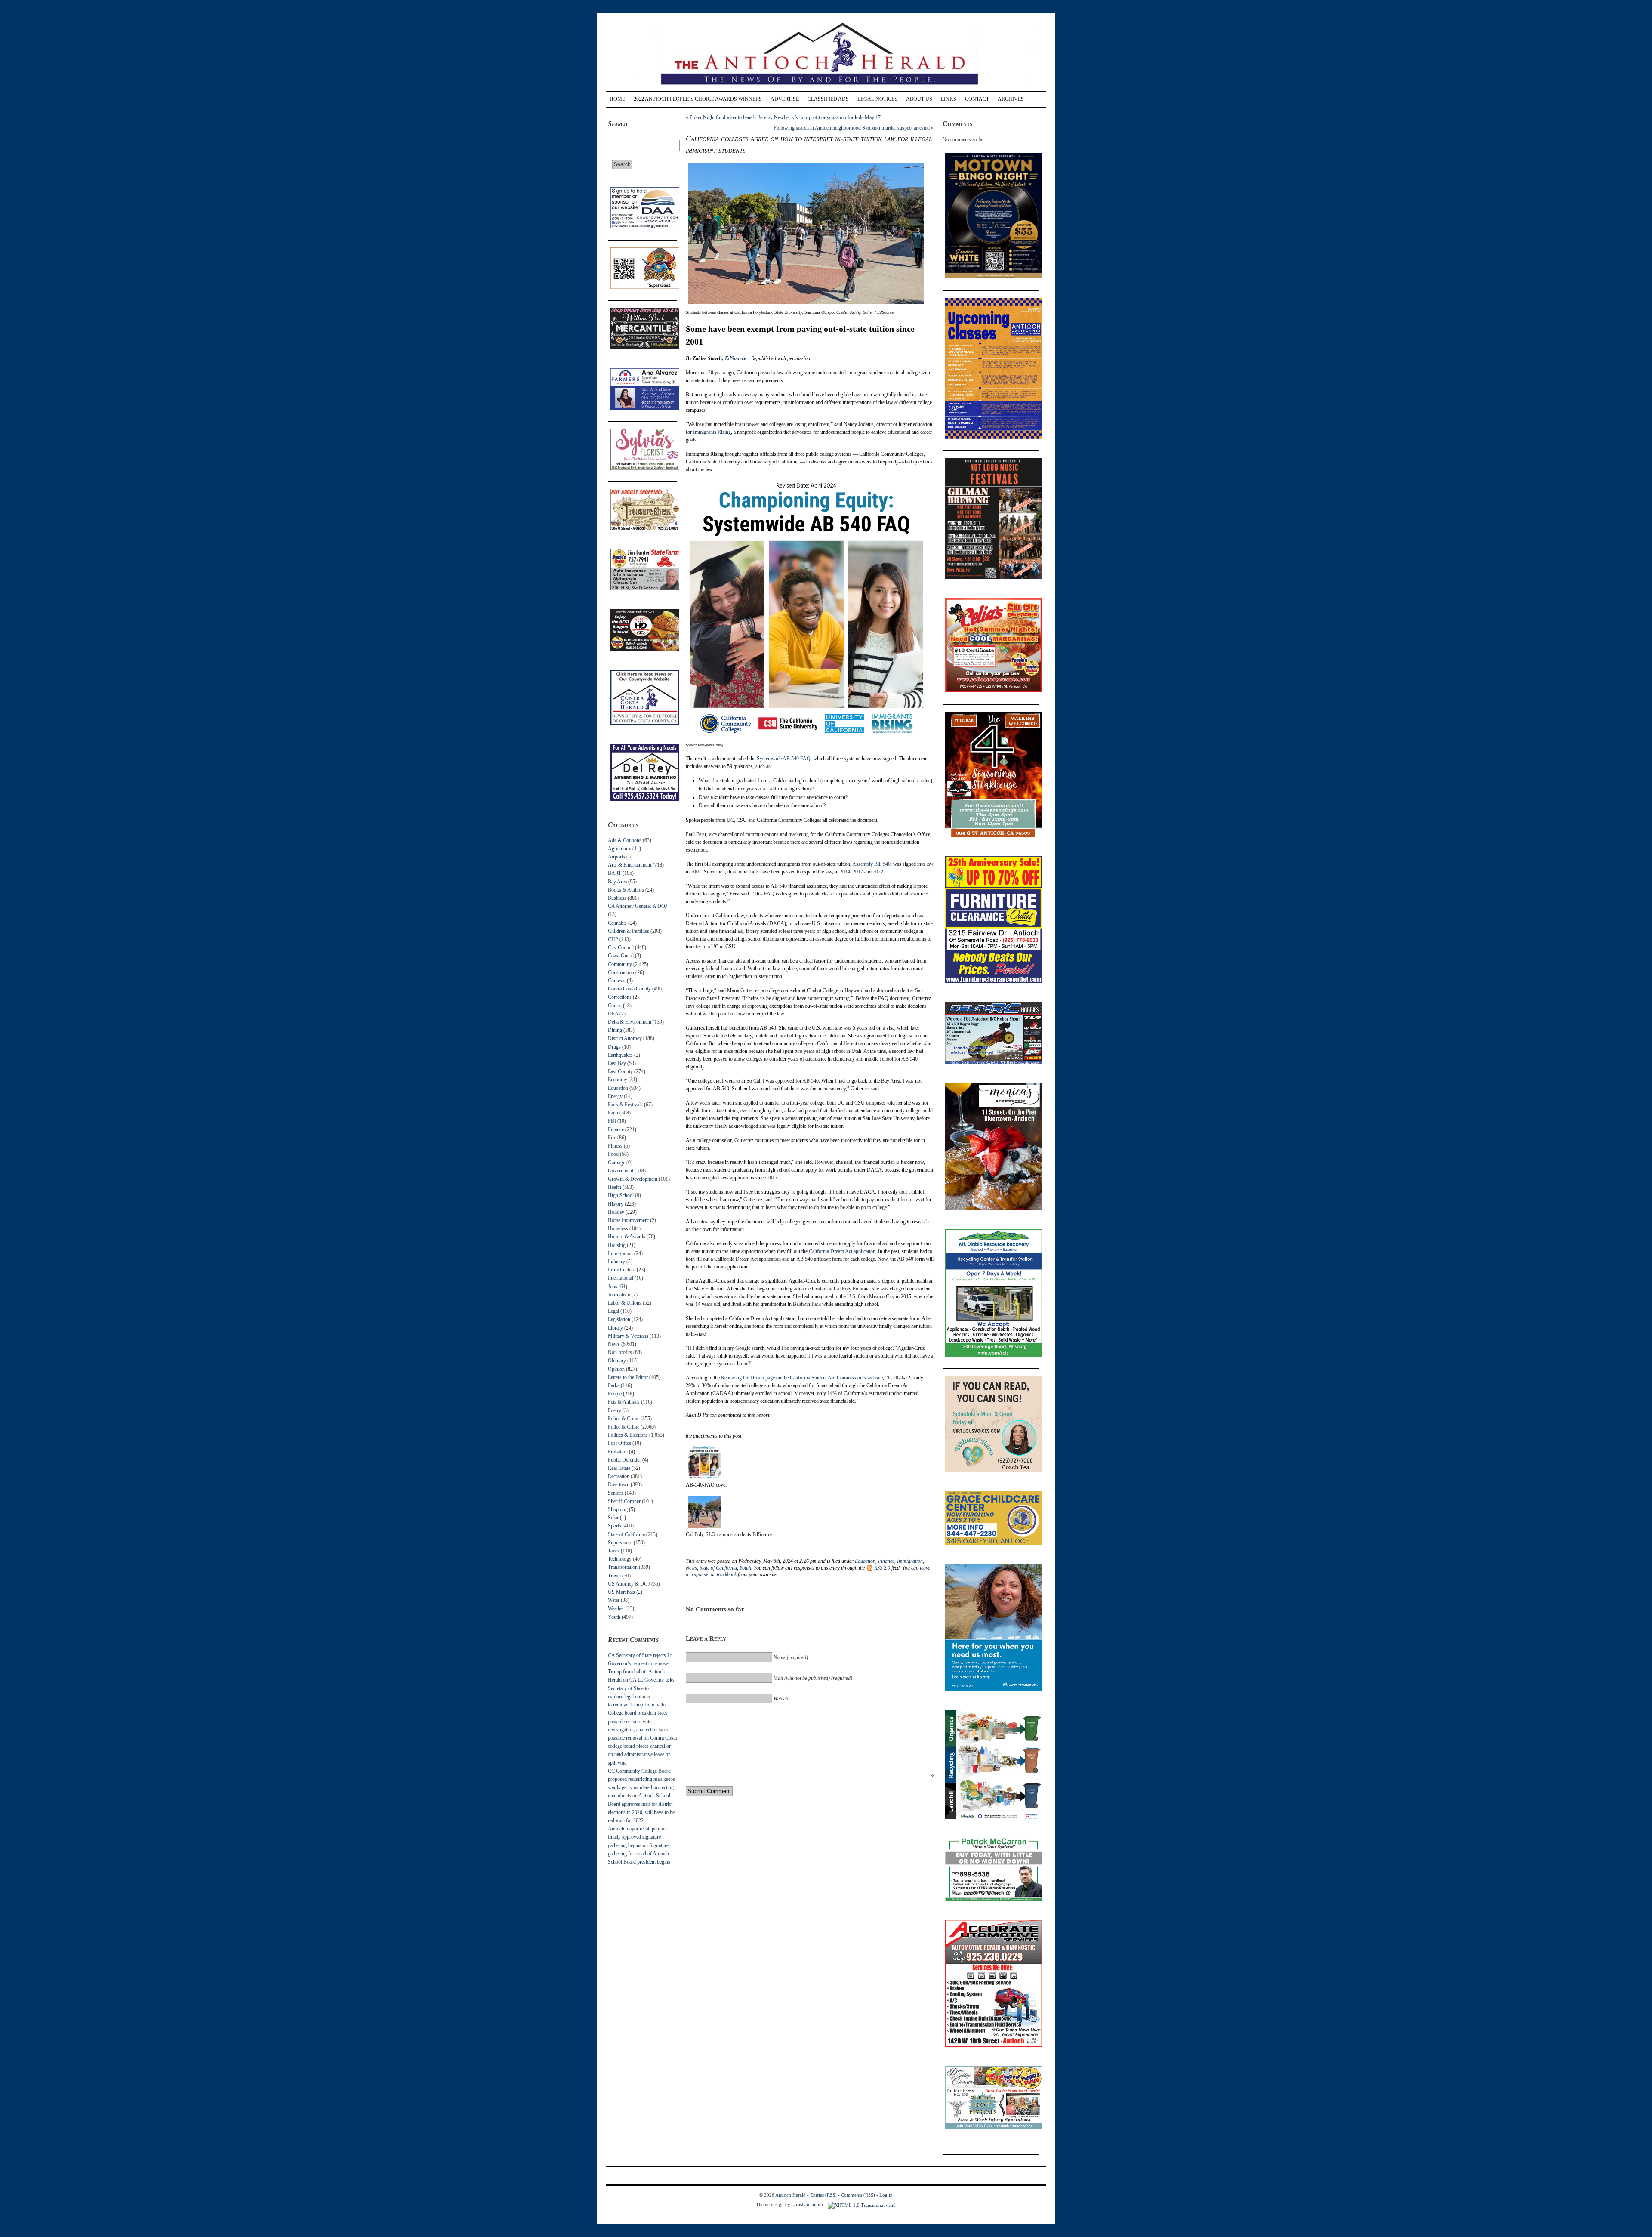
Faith (613, 1113)
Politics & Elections (628, 1435)
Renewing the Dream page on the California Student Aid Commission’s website (802, 1378)
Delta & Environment (630, 1022)
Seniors (616, 1493)
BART (615, 873)
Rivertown (619, 1484)
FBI (612, 1121)
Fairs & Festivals (625, 1105)
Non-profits (620, 1352)
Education (618, 1088)
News (614, 1344)
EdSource (735, 358)
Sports (615, 1526)
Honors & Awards (627, 1237)
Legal (613, 1311)
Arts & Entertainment (630, 865)
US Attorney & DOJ (629, 1584)
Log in (886, 2195)
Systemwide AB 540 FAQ (784, 759)
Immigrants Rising (712, 432)
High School (621, 1195)
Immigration (620, 1253)
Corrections (620, 997)
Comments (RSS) (858, 2195)
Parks (614, 1385)
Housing (617, 1245)
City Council (621, 947)
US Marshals (621, 1592)
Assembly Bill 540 (871, 864)
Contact (977, 99)
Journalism (619, 1295)
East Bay (617, 1063)
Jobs (613, 1287)
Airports (616, 857)
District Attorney (625, 1038)
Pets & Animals (624, 1402)
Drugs (614, 1047)
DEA (613, 1014)
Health (615, 1187)
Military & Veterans (628, 1336)
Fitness (615, 1146)
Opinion (616, 1369)
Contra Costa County (629, 989)
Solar (613, 1518)
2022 (878, 872)
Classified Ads (828, 99)
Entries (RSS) (823, 2195)
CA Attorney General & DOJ (638, 906)
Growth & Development (633, 1179)
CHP (613, 939)
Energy (615, 1096)
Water (614, 1600)
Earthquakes (620, 1055)
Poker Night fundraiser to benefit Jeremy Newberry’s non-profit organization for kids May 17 (785, 117)
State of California (626, 1534)
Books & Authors (626, 890)
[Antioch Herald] (825, 88)
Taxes (614, 1551)
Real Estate (619, 1468)
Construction (621, 972)
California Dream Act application (842, 1251)
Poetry (615, 1410)
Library (615, 1328)
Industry (616, 1262)
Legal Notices (877, 99)
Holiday (616, 1212)
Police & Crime (624, 1419)
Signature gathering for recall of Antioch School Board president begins (639, 1854)
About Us (919, 99)
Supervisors (620, 1543)
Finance (616, 1129)
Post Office (619, 1443)
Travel (614, 1576)
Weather (616, 1608)
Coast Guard (621, 956)
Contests (617, 981)
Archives (1011, 99)
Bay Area (617, 882)
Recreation (619, 1476)
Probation (618, 1452)
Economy (618, 1080)
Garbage (616, 1163)
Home (617, 99)
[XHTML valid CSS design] (862, 2204)
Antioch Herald (791, 2195)
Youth (614, 1617)
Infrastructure (622, 1270)
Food (613, 1154)
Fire (612, 1138)
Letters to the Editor (628, 1377)
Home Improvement (628, 1220)
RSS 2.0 (882, 1568)
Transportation (623, 1567)
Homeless (618, 1228)
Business (617, 898)
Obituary (617, 1361)
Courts (615, 1006)
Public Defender (624, 1460)
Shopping (618, 1509)
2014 (845, 872)
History (616, 1204)
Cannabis (617, 923)
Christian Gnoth (807, 2204)
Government (621, 1171)
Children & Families (629, 931)
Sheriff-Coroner (624, 1501)
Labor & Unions (625, 1303)
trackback (727, 1574)
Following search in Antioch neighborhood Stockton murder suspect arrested (852, 128)
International (621, 1278)
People (615, 1394)
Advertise (785, 99)
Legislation (619, 1319)
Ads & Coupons (625, 840)
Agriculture (619, 849)
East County (620, 1071)
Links (949, 99)
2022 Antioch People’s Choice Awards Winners (698, 99)
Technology (620, 1559)
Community (620, 964)
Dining (615, 1030)
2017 (858, 872)
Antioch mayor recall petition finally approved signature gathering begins (637, 1837)
